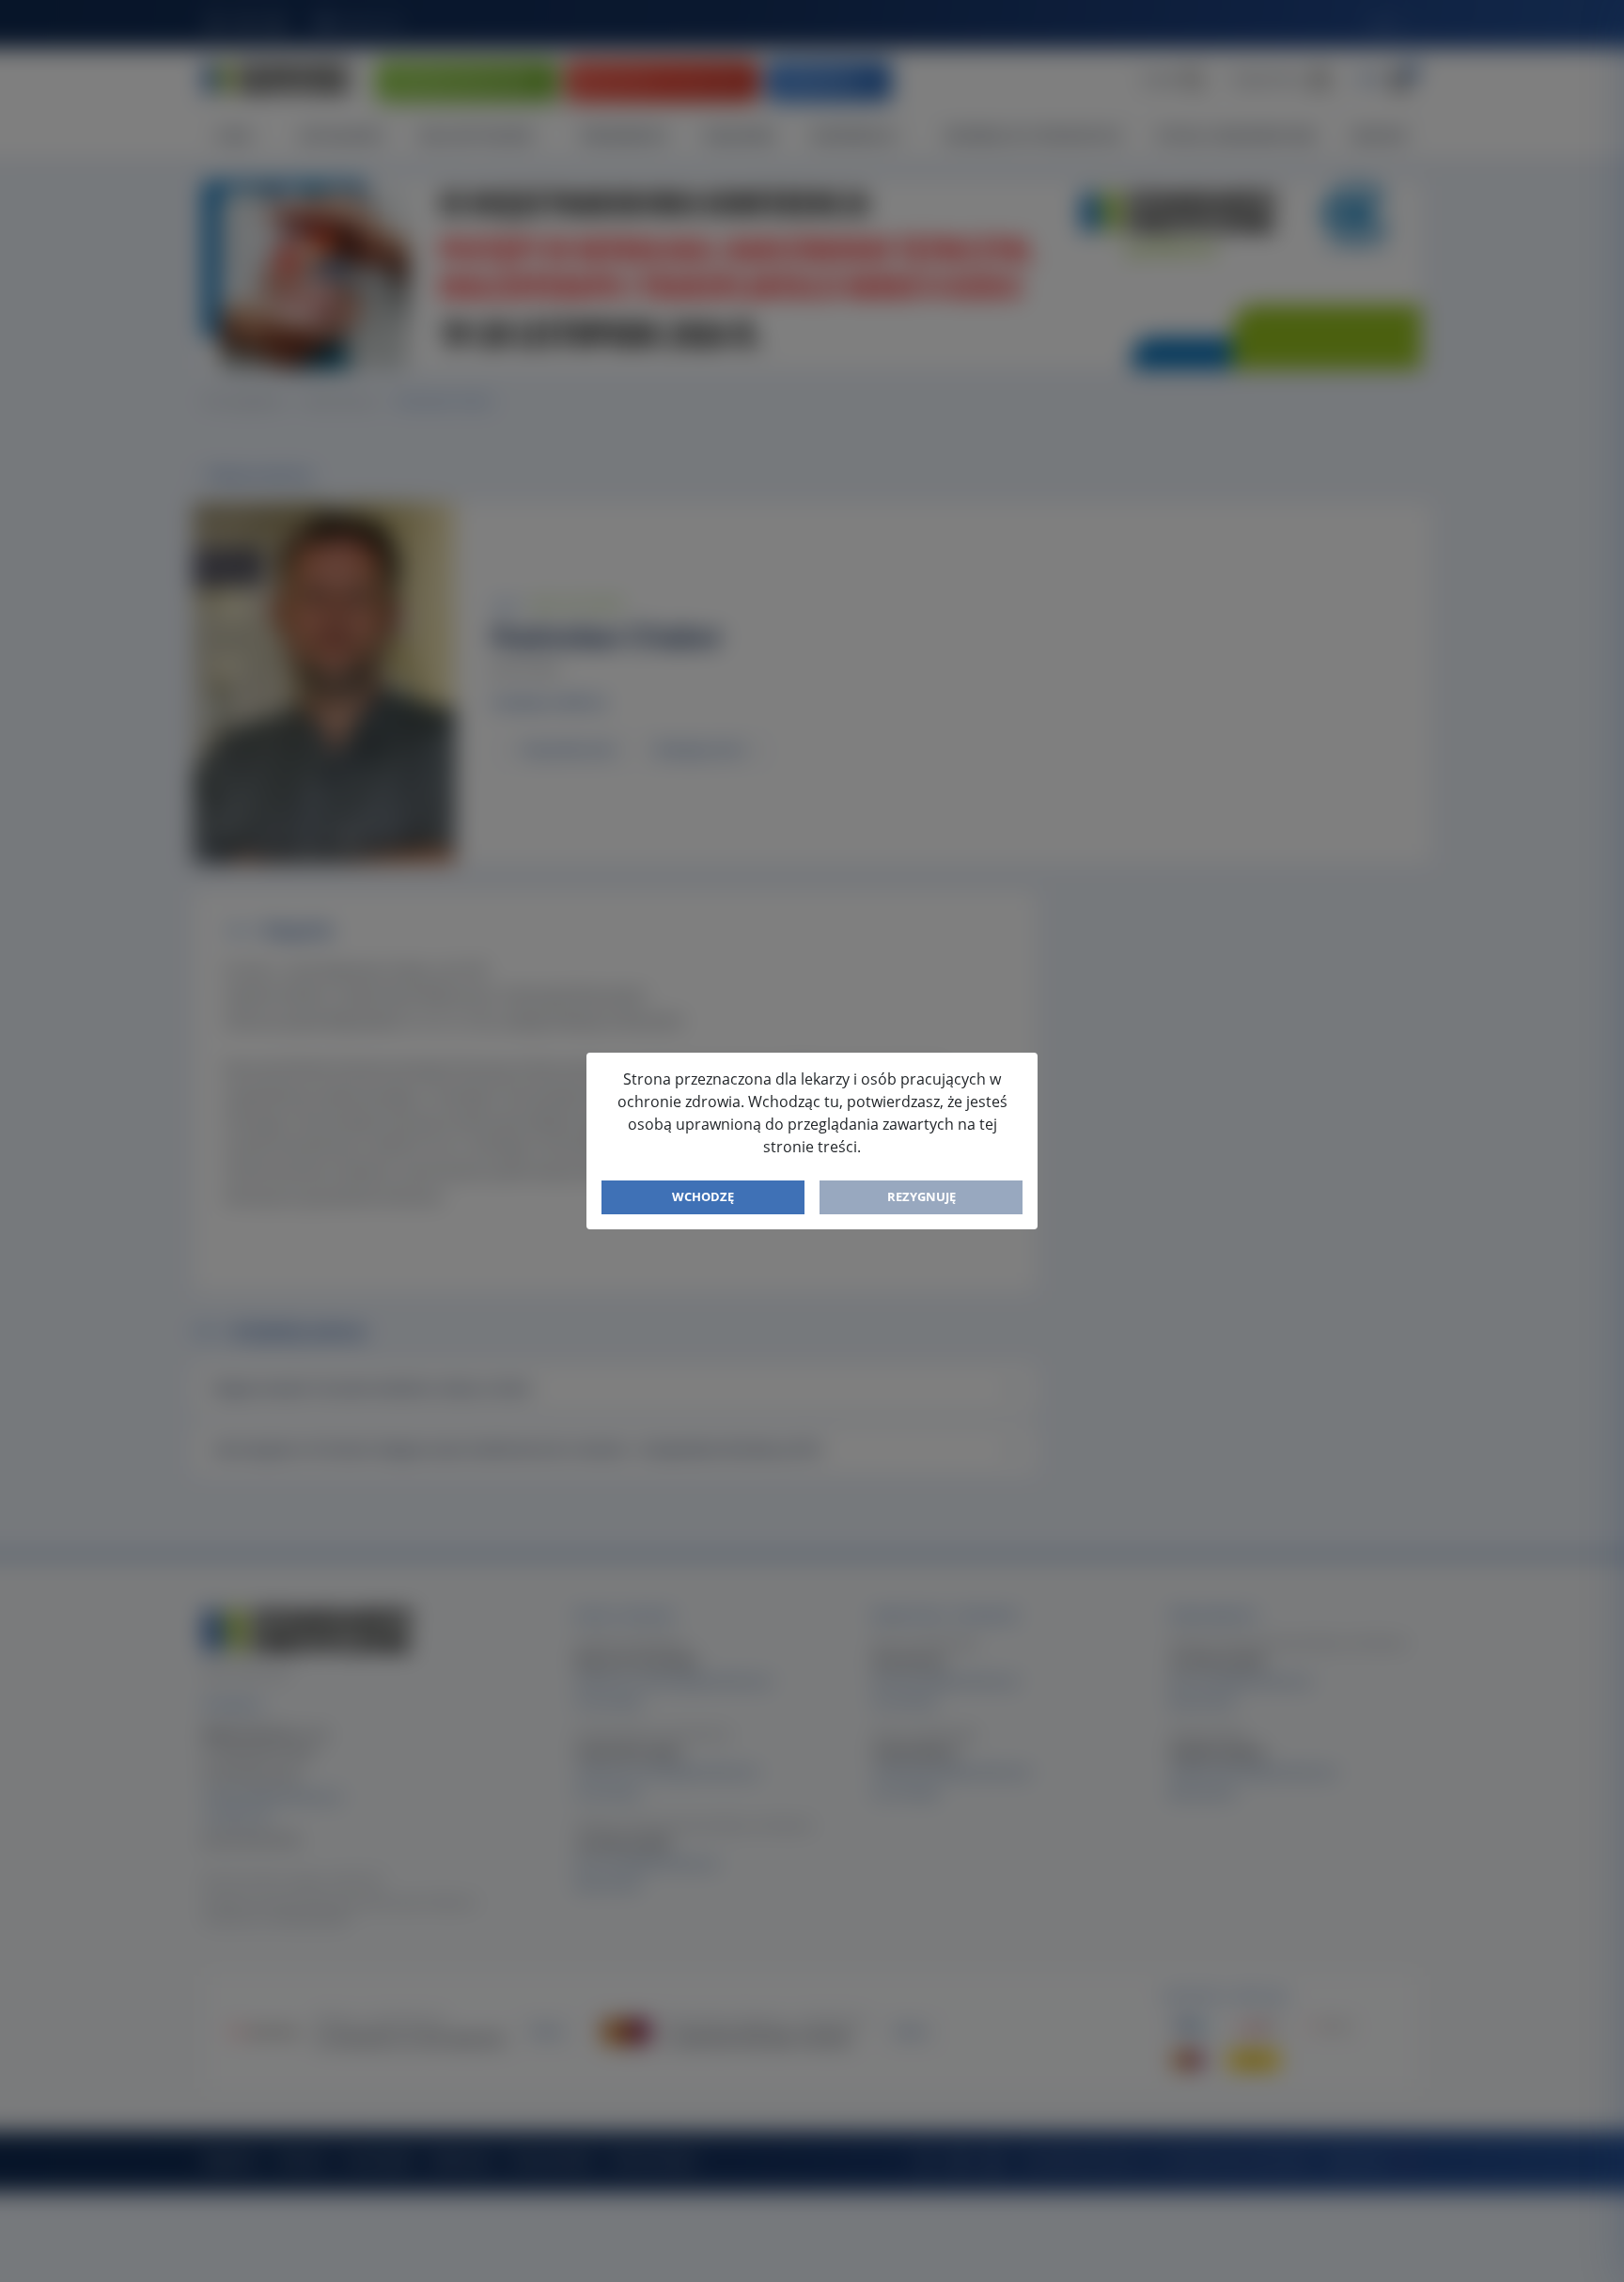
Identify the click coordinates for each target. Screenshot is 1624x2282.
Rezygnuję (921, 1196)
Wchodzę (703, 1196)
